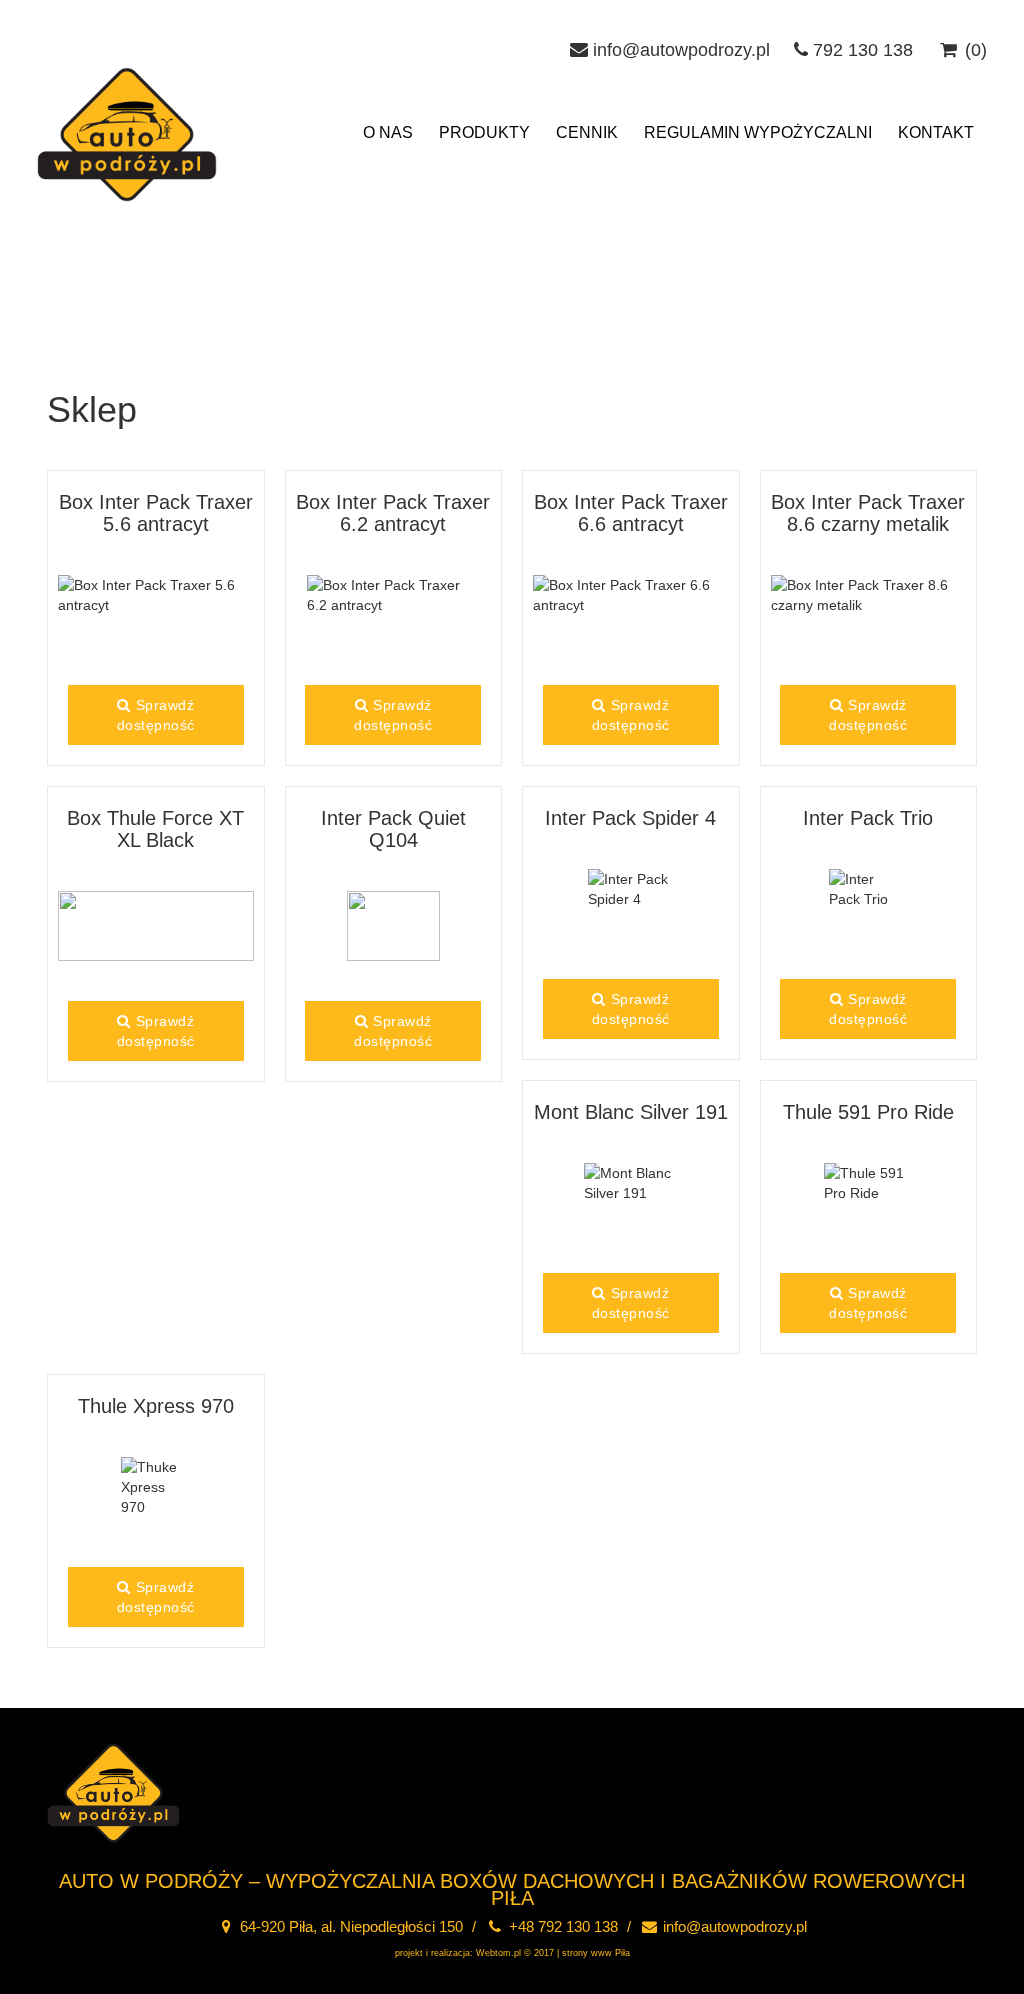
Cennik (587, 132)
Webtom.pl (498, 1953)
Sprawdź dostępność (156, 715)
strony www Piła (596, 1953)
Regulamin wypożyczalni (758, 132)
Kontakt (936, 132)
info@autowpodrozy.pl (679, 50)
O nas (388, 132)
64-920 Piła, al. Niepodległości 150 (349, 1926)
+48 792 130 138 (561, 1926)
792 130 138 (860, 50)
